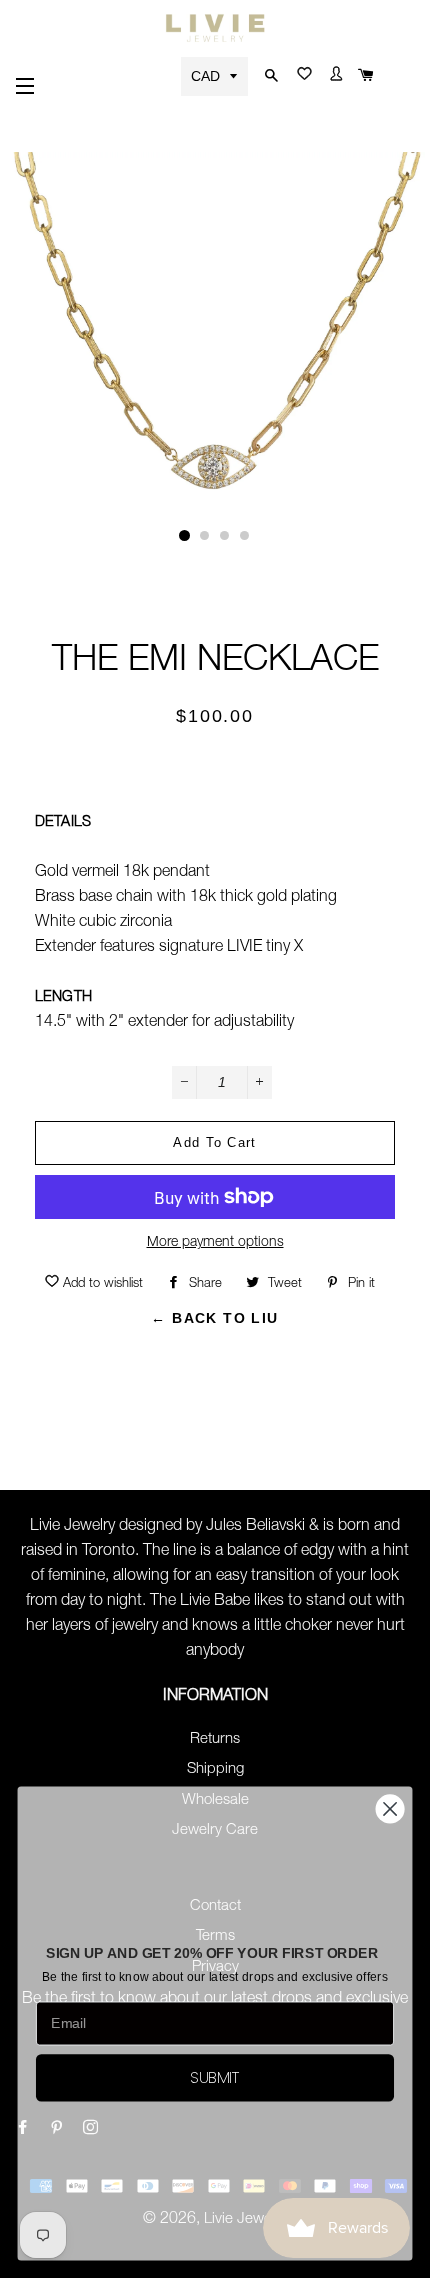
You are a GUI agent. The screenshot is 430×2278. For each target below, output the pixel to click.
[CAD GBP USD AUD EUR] (216, 75)
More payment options (215, 1243)
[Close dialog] (390, 1809)
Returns (215, 1739)
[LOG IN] (332, 78)
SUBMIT (215, 2078)
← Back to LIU (214, 1318)
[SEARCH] (269, 76)
